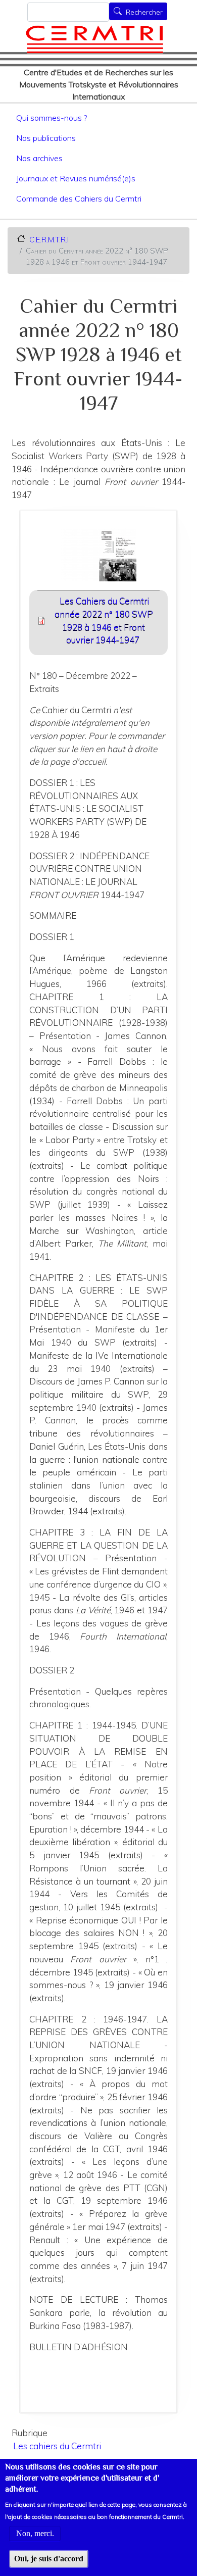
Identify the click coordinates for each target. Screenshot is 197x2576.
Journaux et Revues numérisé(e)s (76, 178)
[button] (99, 558)
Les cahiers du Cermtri (57, 2446)
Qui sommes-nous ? (52, 118)
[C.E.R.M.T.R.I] (94, 39)
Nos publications (46, 138)
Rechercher (144, 12)
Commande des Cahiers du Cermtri (79, 199)
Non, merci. (35, 2533)
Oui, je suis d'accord (49, 2559)
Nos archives (39, 158)
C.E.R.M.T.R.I (49, 239)
